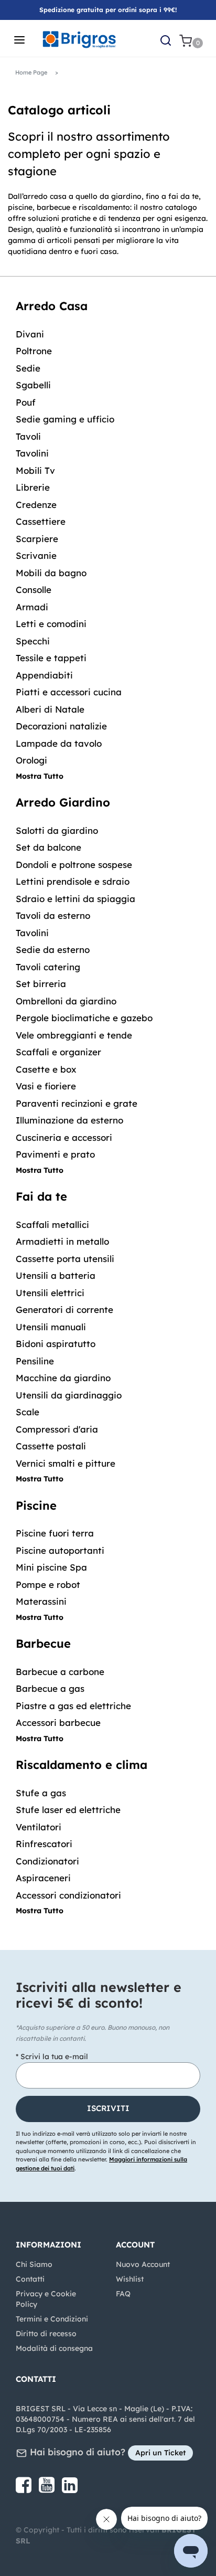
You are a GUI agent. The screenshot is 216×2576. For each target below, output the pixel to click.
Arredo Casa (52, 306)
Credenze (36, 505)
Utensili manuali (51, 1327)
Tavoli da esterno (53, 915)
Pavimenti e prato (55, 1154)
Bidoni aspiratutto (56, 1344)
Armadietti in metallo (62, 1241)
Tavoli (28, 436)
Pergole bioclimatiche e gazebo (84, 1018)
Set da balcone (48, 847)
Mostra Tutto (40, 776)
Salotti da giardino (57, 830)
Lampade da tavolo (59, 743)
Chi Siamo (34, 2264)
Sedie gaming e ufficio (65, 419)
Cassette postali (51, 1446)
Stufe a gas (41, 1793)
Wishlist (130, 2279)
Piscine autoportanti (60, 1550)
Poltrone (34, 351)
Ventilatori (39, 1827)
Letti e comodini (51, 624)
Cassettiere (41, 521)
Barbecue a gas (50, 1688)
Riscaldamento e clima (82, 1765)
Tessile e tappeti (51, 658)
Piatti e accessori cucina (69, 692)
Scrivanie (36, 555)
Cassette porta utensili (65, 1259)
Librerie (33, 487)
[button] (108, 2109)
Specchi (33, 641)
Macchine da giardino (63, 1378)
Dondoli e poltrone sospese (74, 865)
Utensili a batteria (56, 1275)
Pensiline (35, 1361)
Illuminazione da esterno (69, 1120)
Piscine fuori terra (55, 1533)
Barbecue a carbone (60, 1672)
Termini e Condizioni (52, 2319)
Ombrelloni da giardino (66, 1001)
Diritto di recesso (46, 2334)
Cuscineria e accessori (64, 1137)
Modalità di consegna (54, 2348)
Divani (30, 334)
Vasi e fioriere (46, 1086)
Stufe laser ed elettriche (68, 1810)
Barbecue (43, 1644)
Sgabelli (33, 385)
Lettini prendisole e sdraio (73, 881)
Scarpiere (37, 539)
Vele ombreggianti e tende (74, 1035)
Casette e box (46, 1069)
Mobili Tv (35, 470)
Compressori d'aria (57, 1429)
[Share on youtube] (48, 2489)
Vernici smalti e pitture (66, 1463)
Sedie (28, 368)
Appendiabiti (44, 675)
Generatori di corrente (64, 1310)
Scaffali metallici (52, 1225)
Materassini (41, 1601)
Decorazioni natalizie (61, 726)
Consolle (34, 590)
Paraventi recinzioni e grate (77, 1103)
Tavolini (32, 453)
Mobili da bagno (51, 573)
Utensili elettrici (50, 1293)
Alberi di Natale (50, 709)
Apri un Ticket (160, 2453)
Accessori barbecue (58, 1722)
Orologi (31, 760)
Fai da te (41, 1196)
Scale (28, 1412)
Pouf (26, 402)
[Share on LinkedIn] (70, 2489)
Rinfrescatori (44, 1844)
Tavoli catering (48, 967)
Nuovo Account (143, 2264)
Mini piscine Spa (51, 1567)
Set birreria (41, 984)
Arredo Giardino (63, 802)
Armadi (32, 607)
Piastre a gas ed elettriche (73, 1706)
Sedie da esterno (53, 950)
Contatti (30, 2279)
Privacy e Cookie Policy (46, 2299)
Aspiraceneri (43, 1878)
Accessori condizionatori (68, 1895)
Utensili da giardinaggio (69, 1395)
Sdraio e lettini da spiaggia (75, 899)
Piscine (36, 1506)
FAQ (123, 2294)
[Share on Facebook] (25, 2489)
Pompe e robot (48, 1584)
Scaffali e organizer (58, 1052)
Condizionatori (47, 1861)
